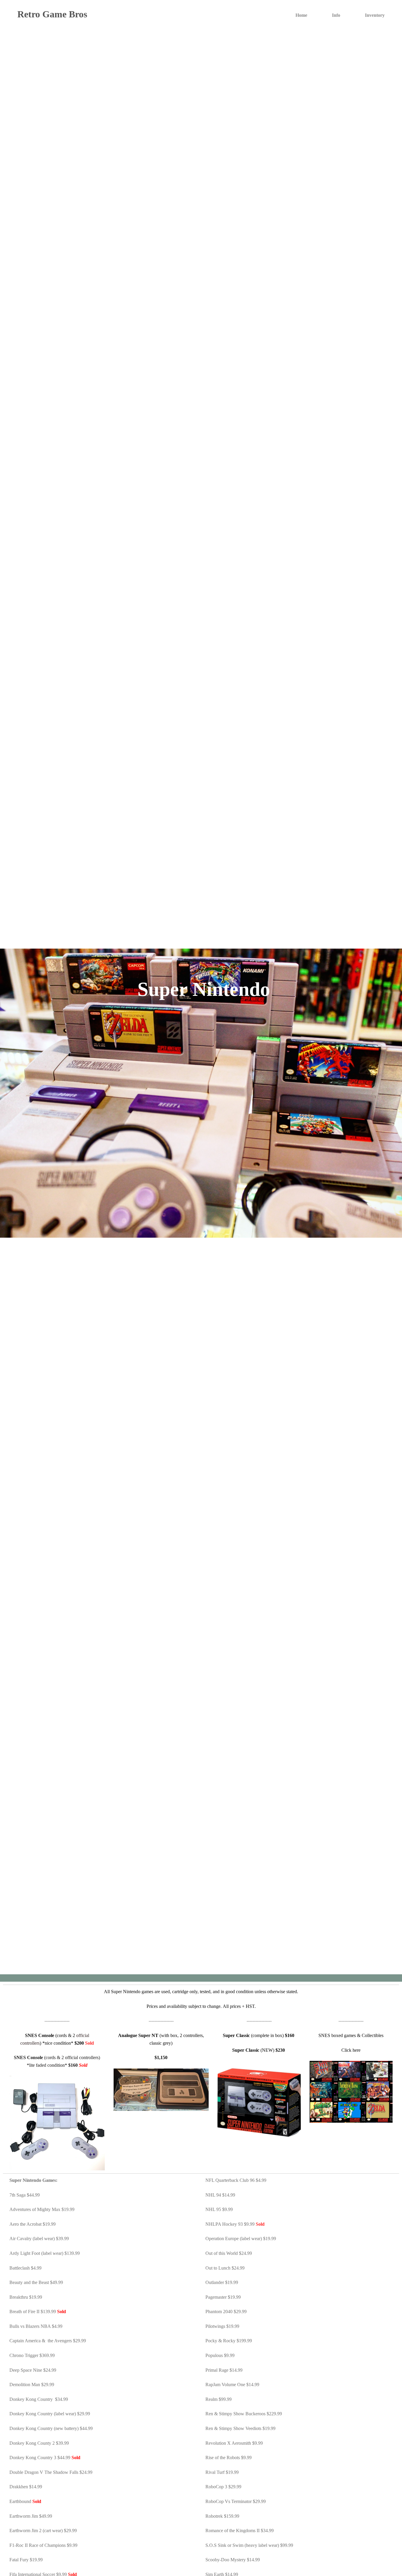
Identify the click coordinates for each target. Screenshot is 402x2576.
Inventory (375, 15)
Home (301, 15)
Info (336, 15)
